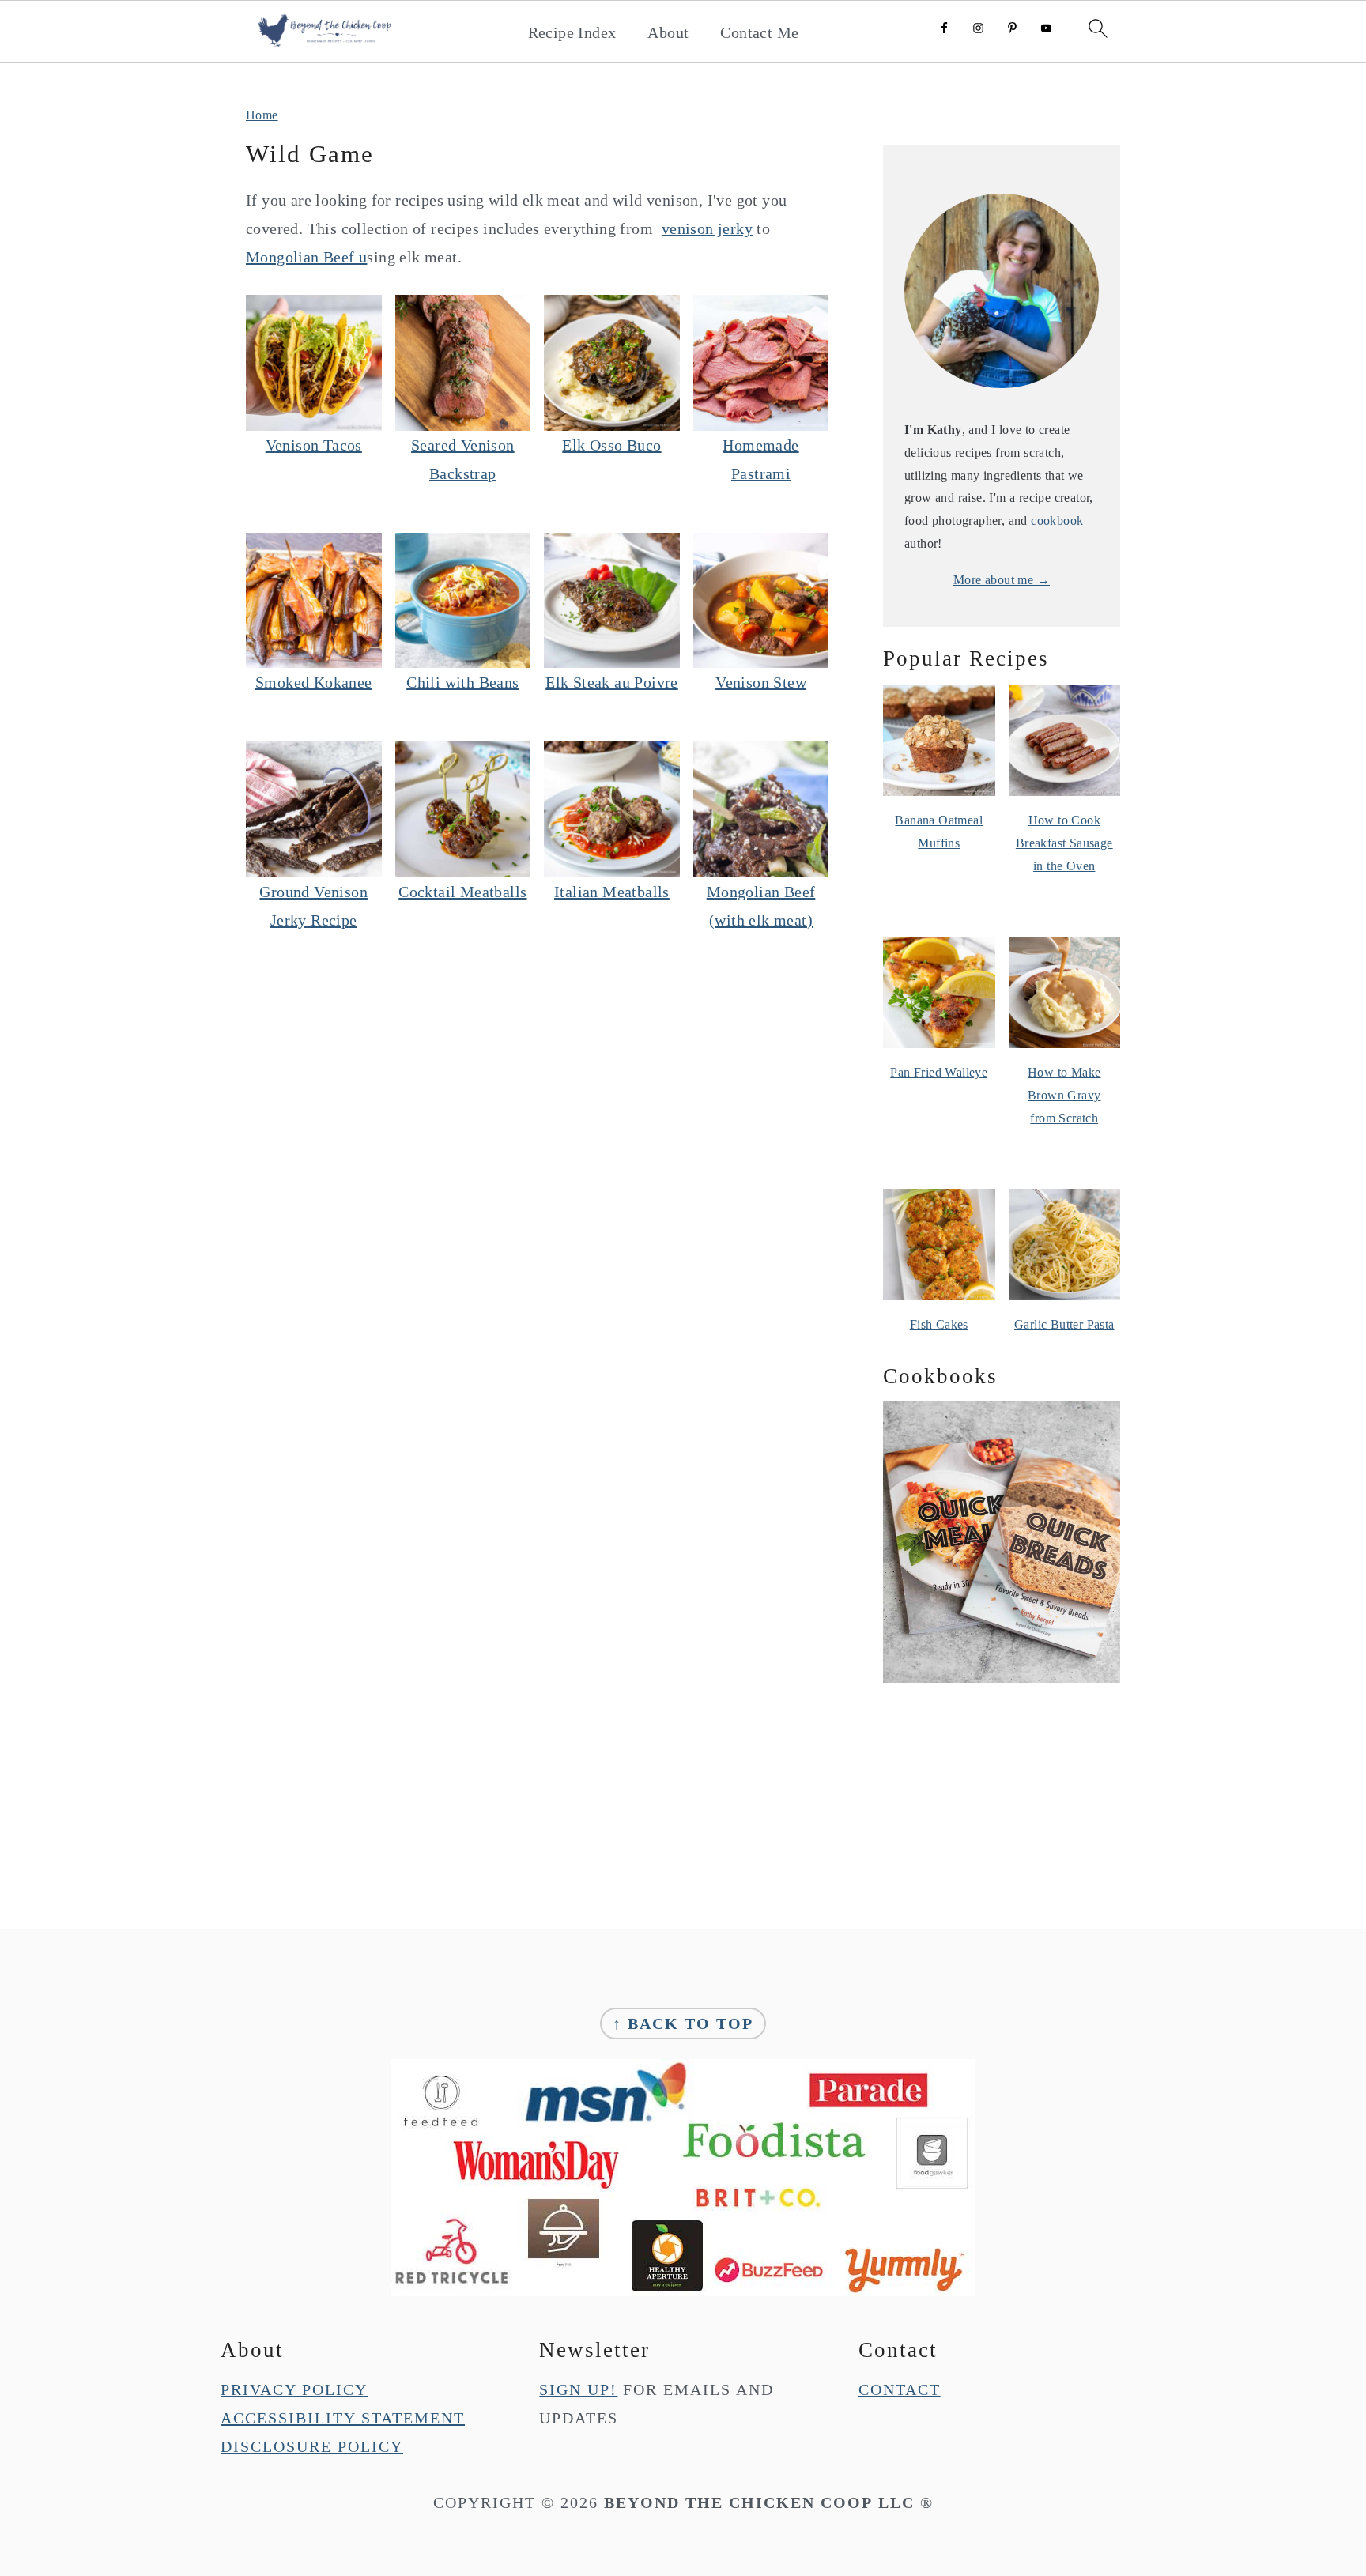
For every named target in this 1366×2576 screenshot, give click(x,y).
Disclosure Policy (312, 2446)
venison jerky (707, 228)
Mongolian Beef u (306, 257)
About (668, 32)
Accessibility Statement (343, 2418)
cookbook (1057, 520)
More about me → (1002, 580)
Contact (900, 2389)
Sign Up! (578, 2389)
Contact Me (759, 32)
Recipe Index (572, 32)
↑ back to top (683, 2023)
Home (262, 115)
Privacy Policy (294, 2389)
